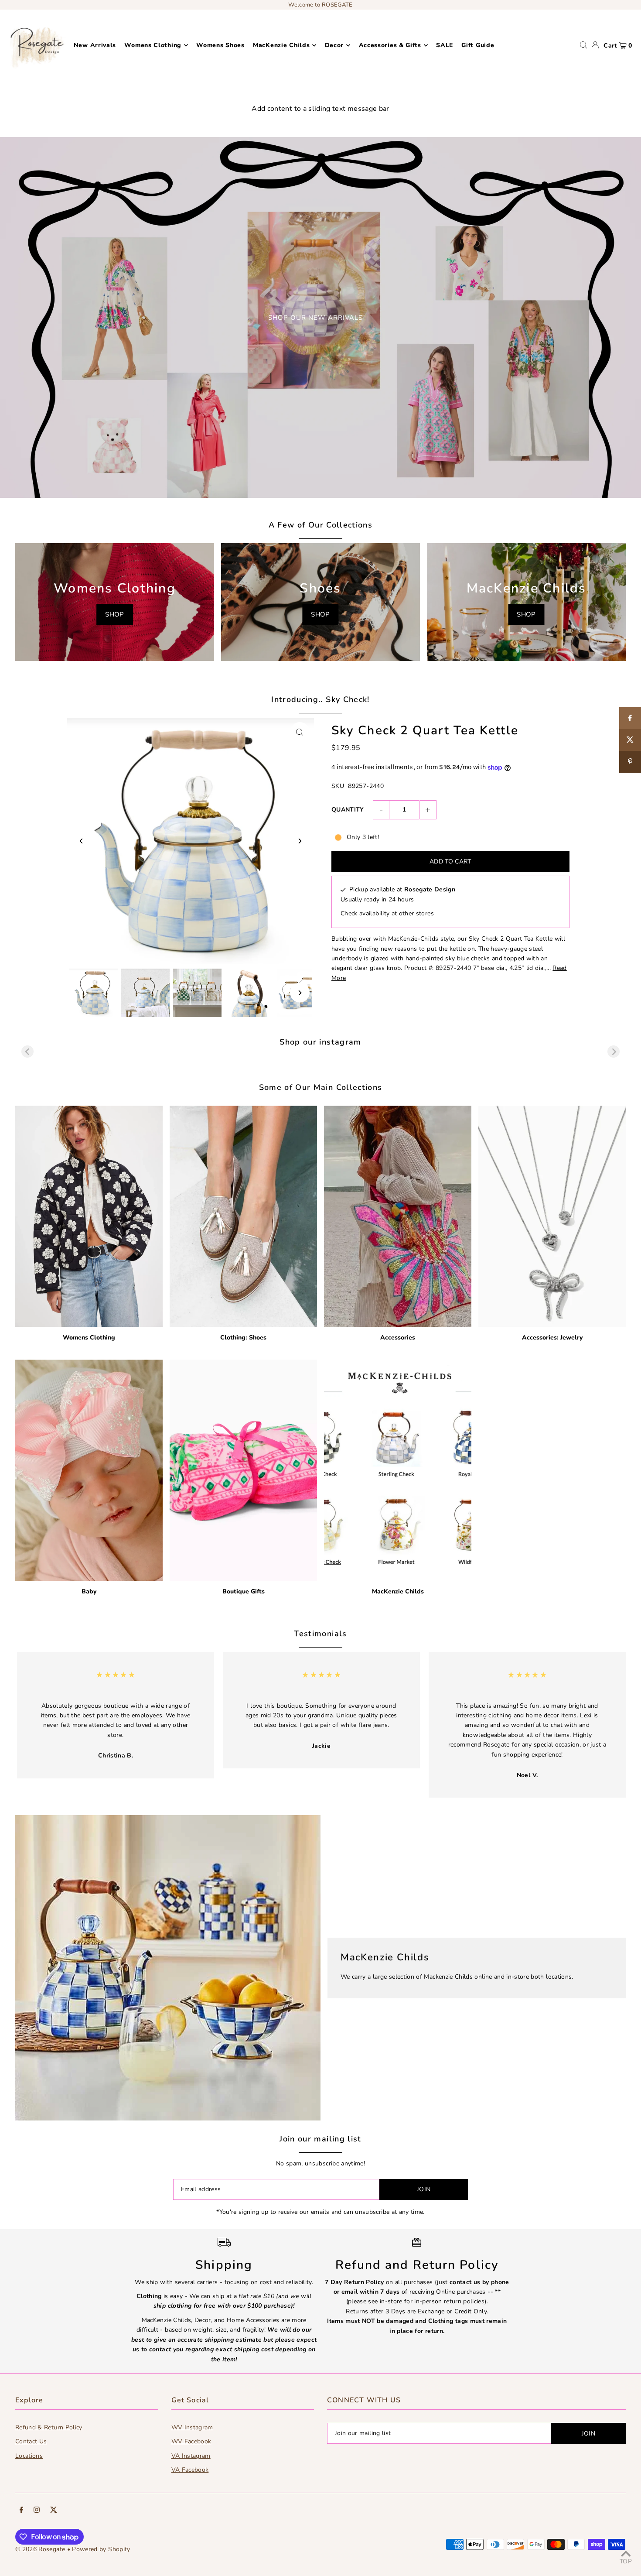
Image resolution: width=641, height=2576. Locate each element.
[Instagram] (37, 2511)
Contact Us (31, 2441)
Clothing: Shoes (243, 1338)
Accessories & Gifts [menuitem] (390, 45)
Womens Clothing (89, 1338)
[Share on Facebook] (630, 718)
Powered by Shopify (101, 2549)
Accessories (398, 1338)
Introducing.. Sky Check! (320, 699)
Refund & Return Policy (49, 2427)
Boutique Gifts (244, 1591)
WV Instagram (192, 2427)
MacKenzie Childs (398, 1591)
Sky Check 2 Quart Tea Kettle (425, 730)
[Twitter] (54, 2511)
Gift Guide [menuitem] (478, 45)
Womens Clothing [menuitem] (153, 45)
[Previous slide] (27, 1052)
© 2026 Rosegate (40, 2549)
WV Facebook (191, 2441)
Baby (89, 1591)
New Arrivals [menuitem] (95, 45)
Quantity (348, 810)
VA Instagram (191, 2456)
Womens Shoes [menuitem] (220, 45)
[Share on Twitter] (630, 740)
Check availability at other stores (387, 913)
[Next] (300, 841)
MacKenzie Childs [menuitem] (281, 45)
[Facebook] (21, 2511)
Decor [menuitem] (334, 45)
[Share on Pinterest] (630, 762)
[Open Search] (583, 45)
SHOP (114, 614)
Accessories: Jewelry (552, 1338)
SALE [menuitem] (445, 45)
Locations (29, 2456)
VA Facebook (190, 2470)
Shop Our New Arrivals (315, 318)
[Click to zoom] (300, 732)
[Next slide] (614, 1052)
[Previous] (81, 841)
